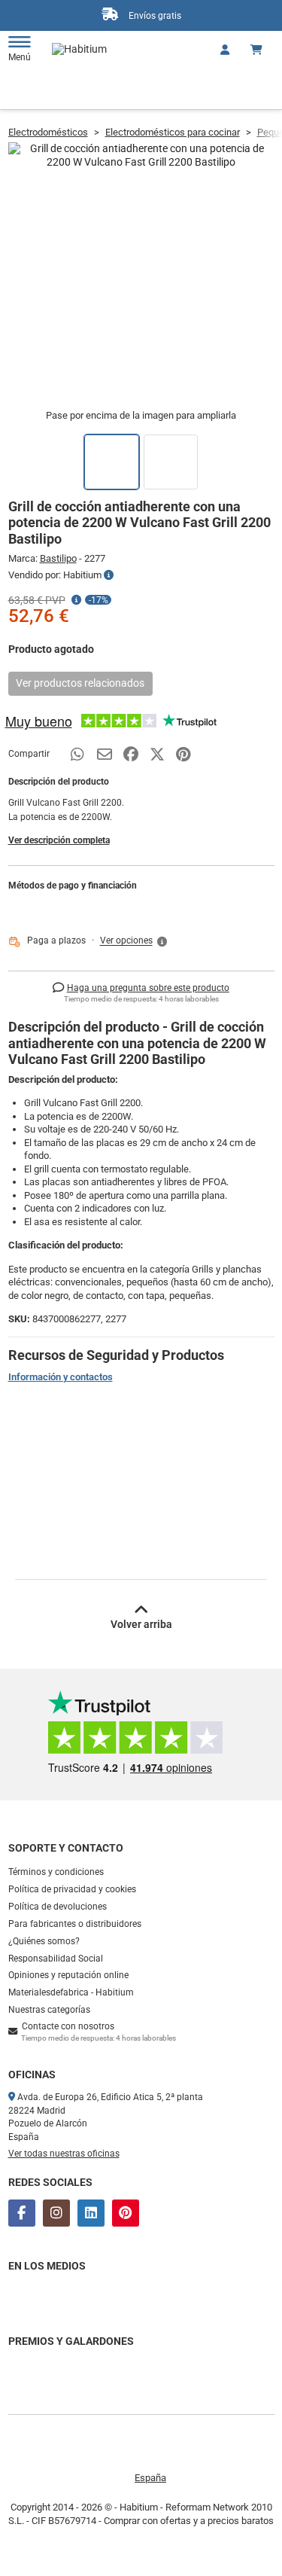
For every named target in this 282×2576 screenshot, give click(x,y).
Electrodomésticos (48, 132)
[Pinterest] (126, 2213)
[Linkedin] (91, 2213)
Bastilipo (58, 558)
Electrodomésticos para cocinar (173, 132)
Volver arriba (141, 1624)
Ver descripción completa (59, 840)
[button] (135, 941)
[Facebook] (22, 2213)
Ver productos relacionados (80, 683)
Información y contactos (61, 1377)
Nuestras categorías (49, 2010)
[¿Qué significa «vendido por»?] (109, 575)
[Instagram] (56, 2213)
